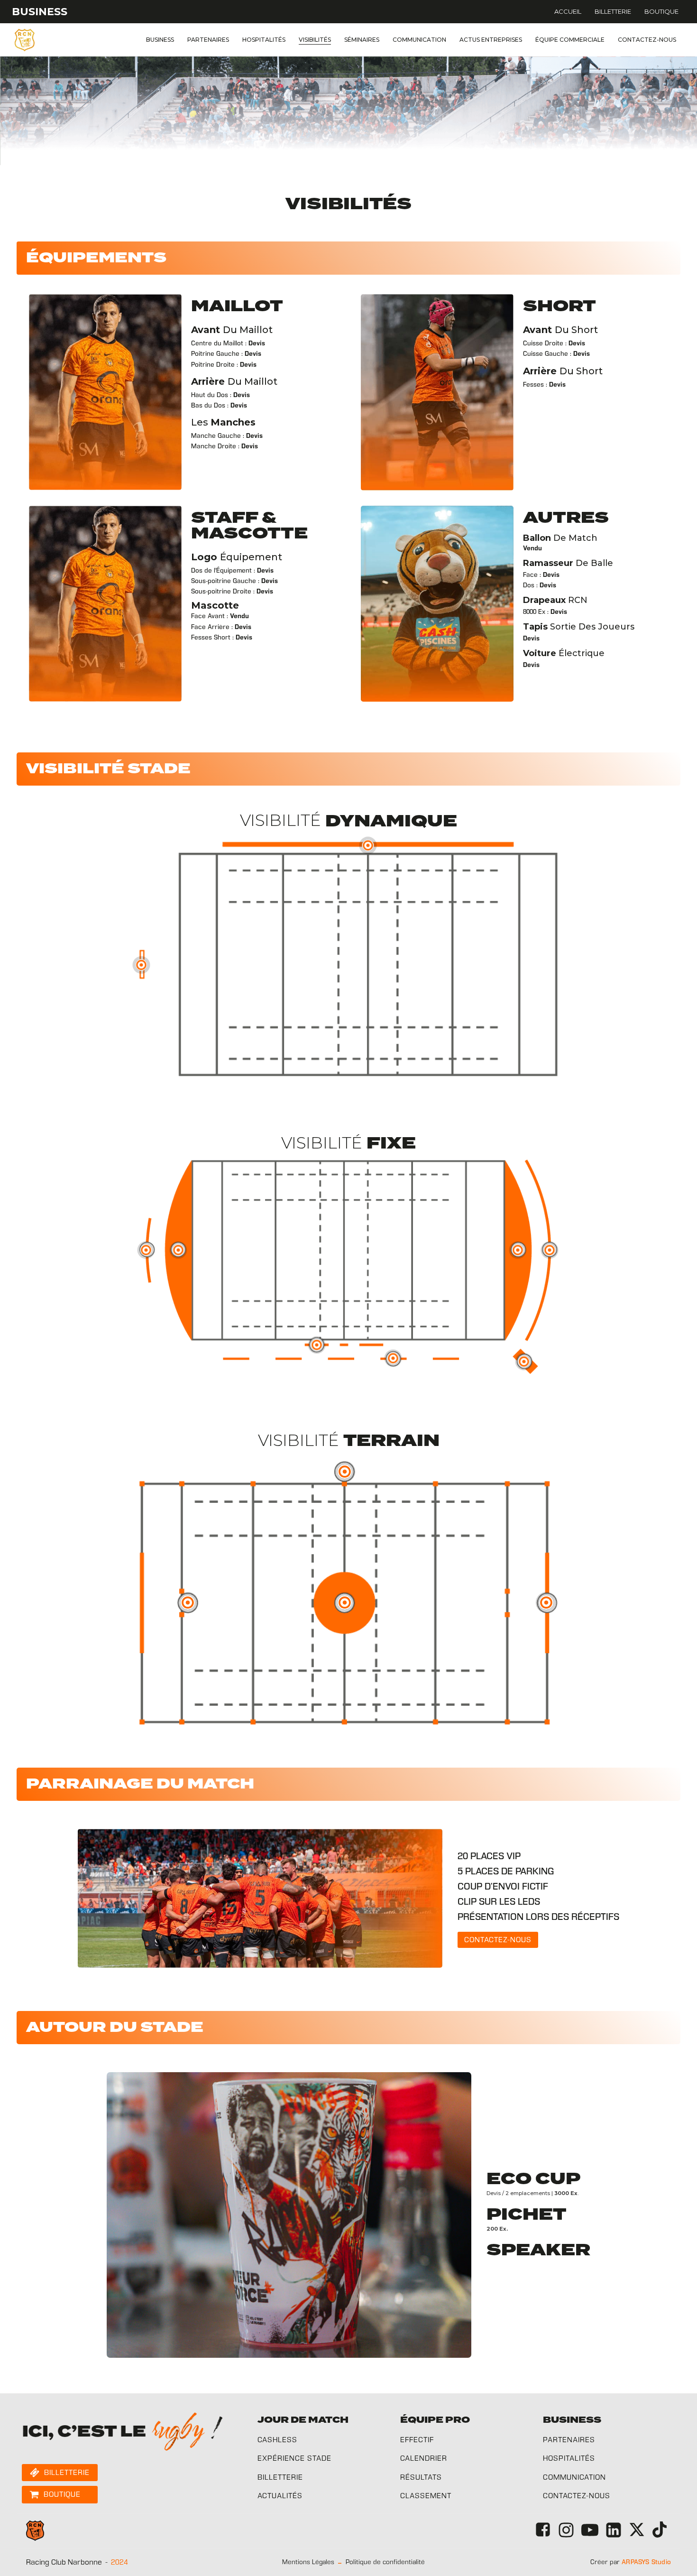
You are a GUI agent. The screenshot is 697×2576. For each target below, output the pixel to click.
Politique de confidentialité (385, 2562)
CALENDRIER (424, 2458)
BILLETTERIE (280, 2477)
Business (160, 40)
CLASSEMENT (426, 2496)
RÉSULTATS (421, 2477)
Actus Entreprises (491, 40)
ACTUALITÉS (280, 2496)
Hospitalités (264, 40)
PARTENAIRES (569, 2440)
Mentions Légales (308, 2562)
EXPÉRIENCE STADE (294, 2458)
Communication (419, 40)
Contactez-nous (647, 40)
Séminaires (362, 40)
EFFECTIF (417, 2440)
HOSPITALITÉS (569, 2458)
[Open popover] (368, 845)
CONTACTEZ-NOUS (577, 2496)
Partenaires (208, 40)
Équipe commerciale (570, 40)
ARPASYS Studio (646, 2562)
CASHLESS (277, 2440)
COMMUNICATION (574, 2477)
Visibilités (315, 40)
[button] (498, 1940)
